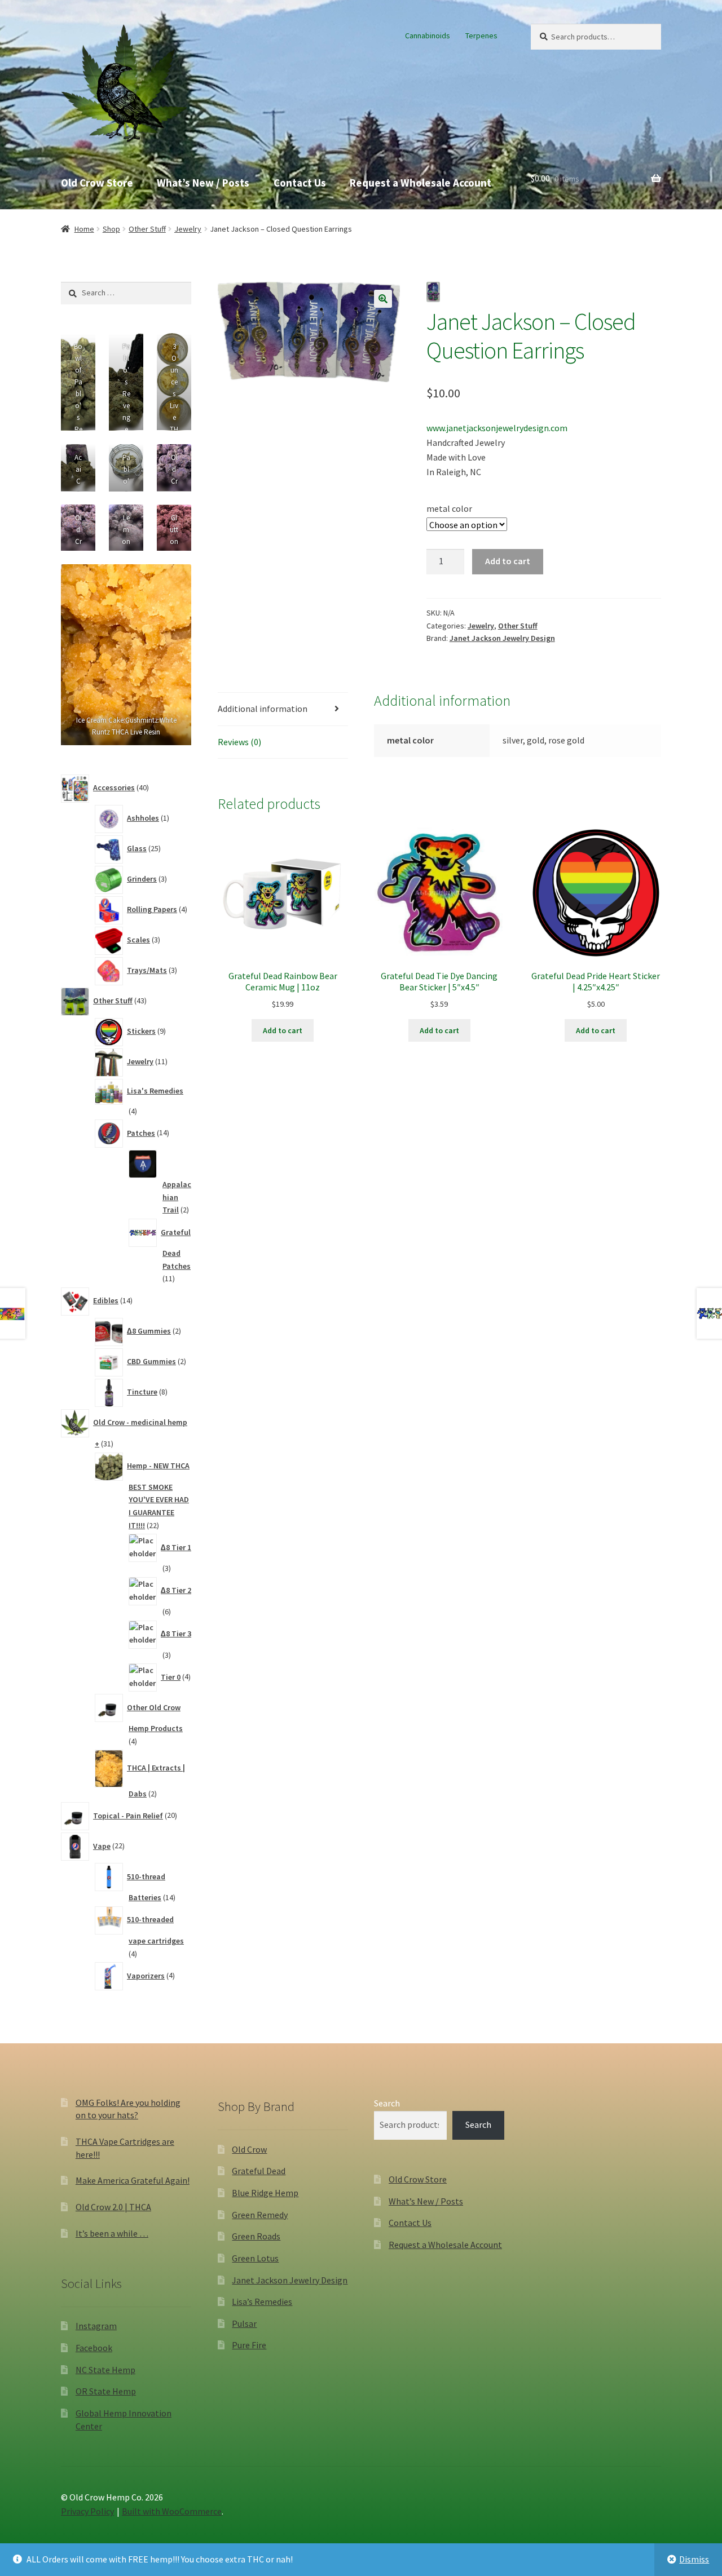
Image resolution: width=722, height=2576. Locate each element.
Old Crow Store (97, 183)
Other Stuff (147, 229)
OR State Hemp (106, 2391)
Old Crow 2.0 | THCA (113, 2207)
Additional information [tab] (263, 709)
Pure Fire (249, 2345)
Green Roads (256, 2236)
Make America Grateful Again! (133, 2180)
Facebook (94, 2348)
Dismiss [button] (694, 2559)
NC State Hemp (105, 2370)
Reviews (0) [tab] (239, 742)
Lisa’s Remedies (262, 2301)
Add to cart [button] (283, 1030)
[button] (383, 299)
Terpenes (481, 36)
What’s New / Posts (203, 183)
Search (387, 2103)
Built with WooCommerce (172, 2511)
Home (84, 229)
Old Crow (249, 2149)
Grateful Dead (259, 2171)
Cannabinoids (428, 36)
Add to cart (508, 561)
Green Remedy (260, 2215)
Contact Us (300, 183)
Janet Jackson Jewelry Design (502, 638)
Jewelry (188, 229)
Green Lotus (255, 2258)
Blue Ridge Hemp (265, 2193)
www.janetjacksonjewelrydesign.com (497, 428)
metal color (449, 508)
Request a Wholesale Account (421, 183)
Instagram (96, 2326)
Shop (111, 229)
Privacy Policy (87, 2511)
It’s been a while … (112, 2233)
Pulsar (244, 2323)
